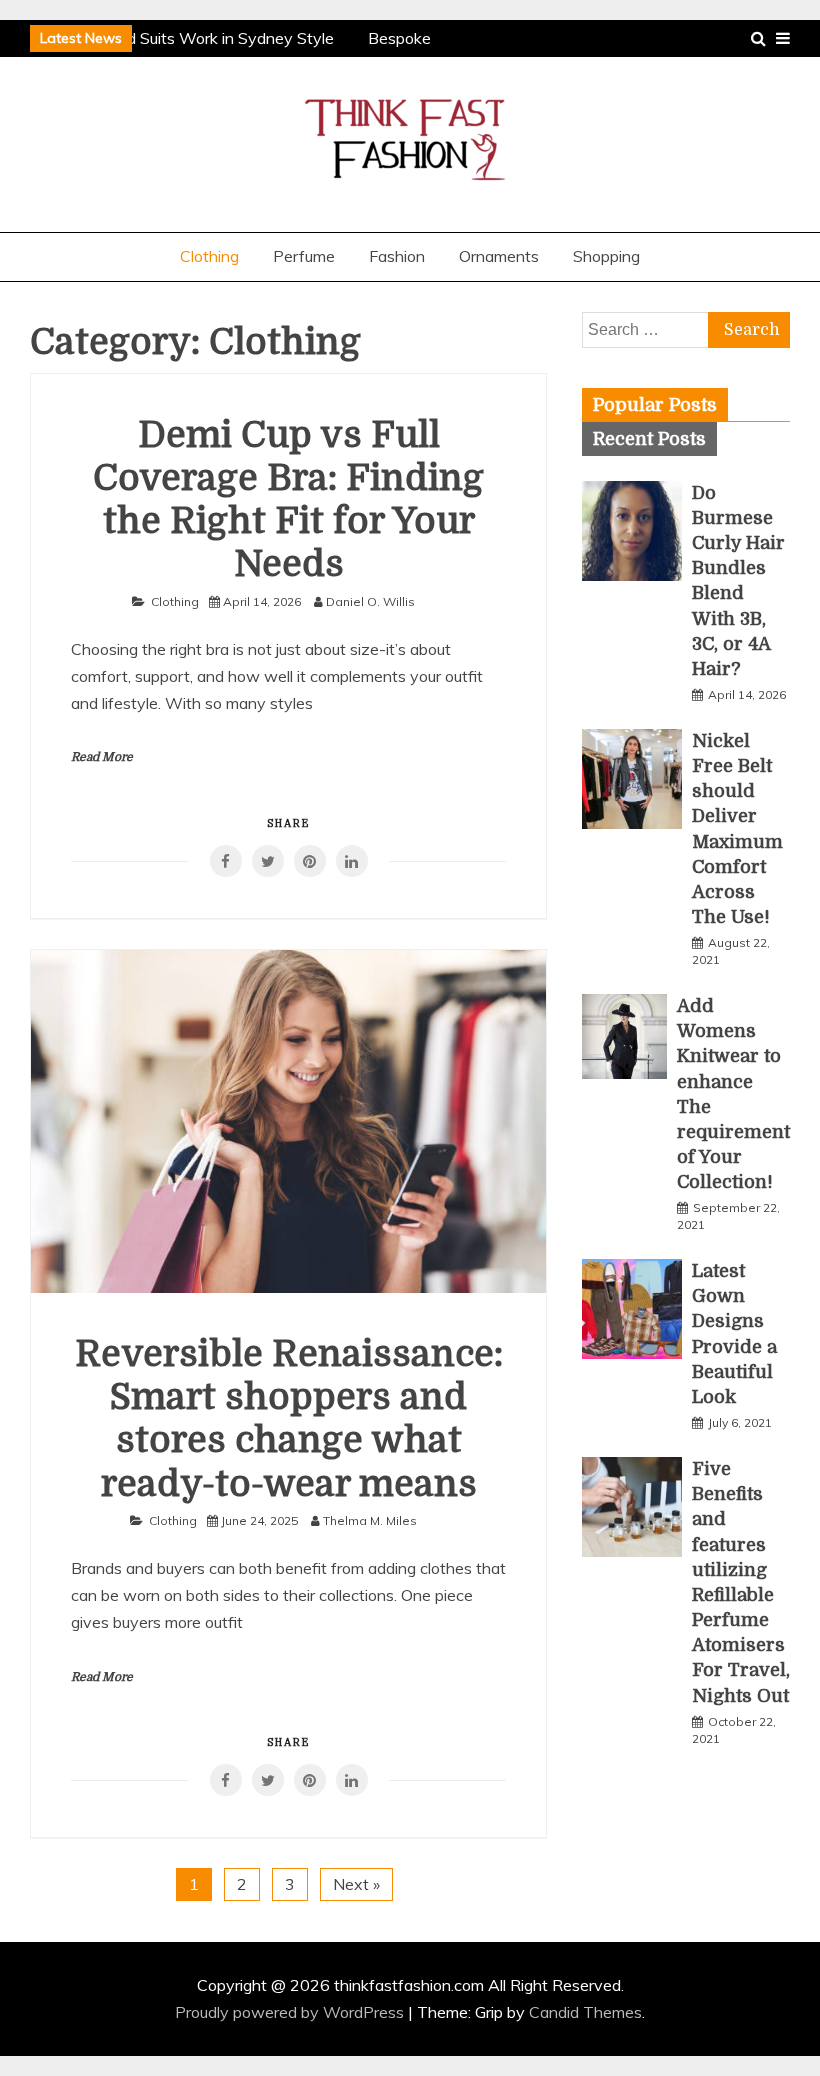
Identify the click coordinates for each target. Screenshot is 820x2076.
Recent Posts (649, 439)
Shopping (606, 256)
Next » (356, 1884)
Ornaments (499, 256)
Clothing (209, 256)
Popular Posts (655, 405)
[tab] (655, 405)
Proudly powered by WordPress (291, 2012)
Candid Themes (585, 2012)
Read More (102, 757)
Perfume (304, 256)
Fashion (397, 256)
